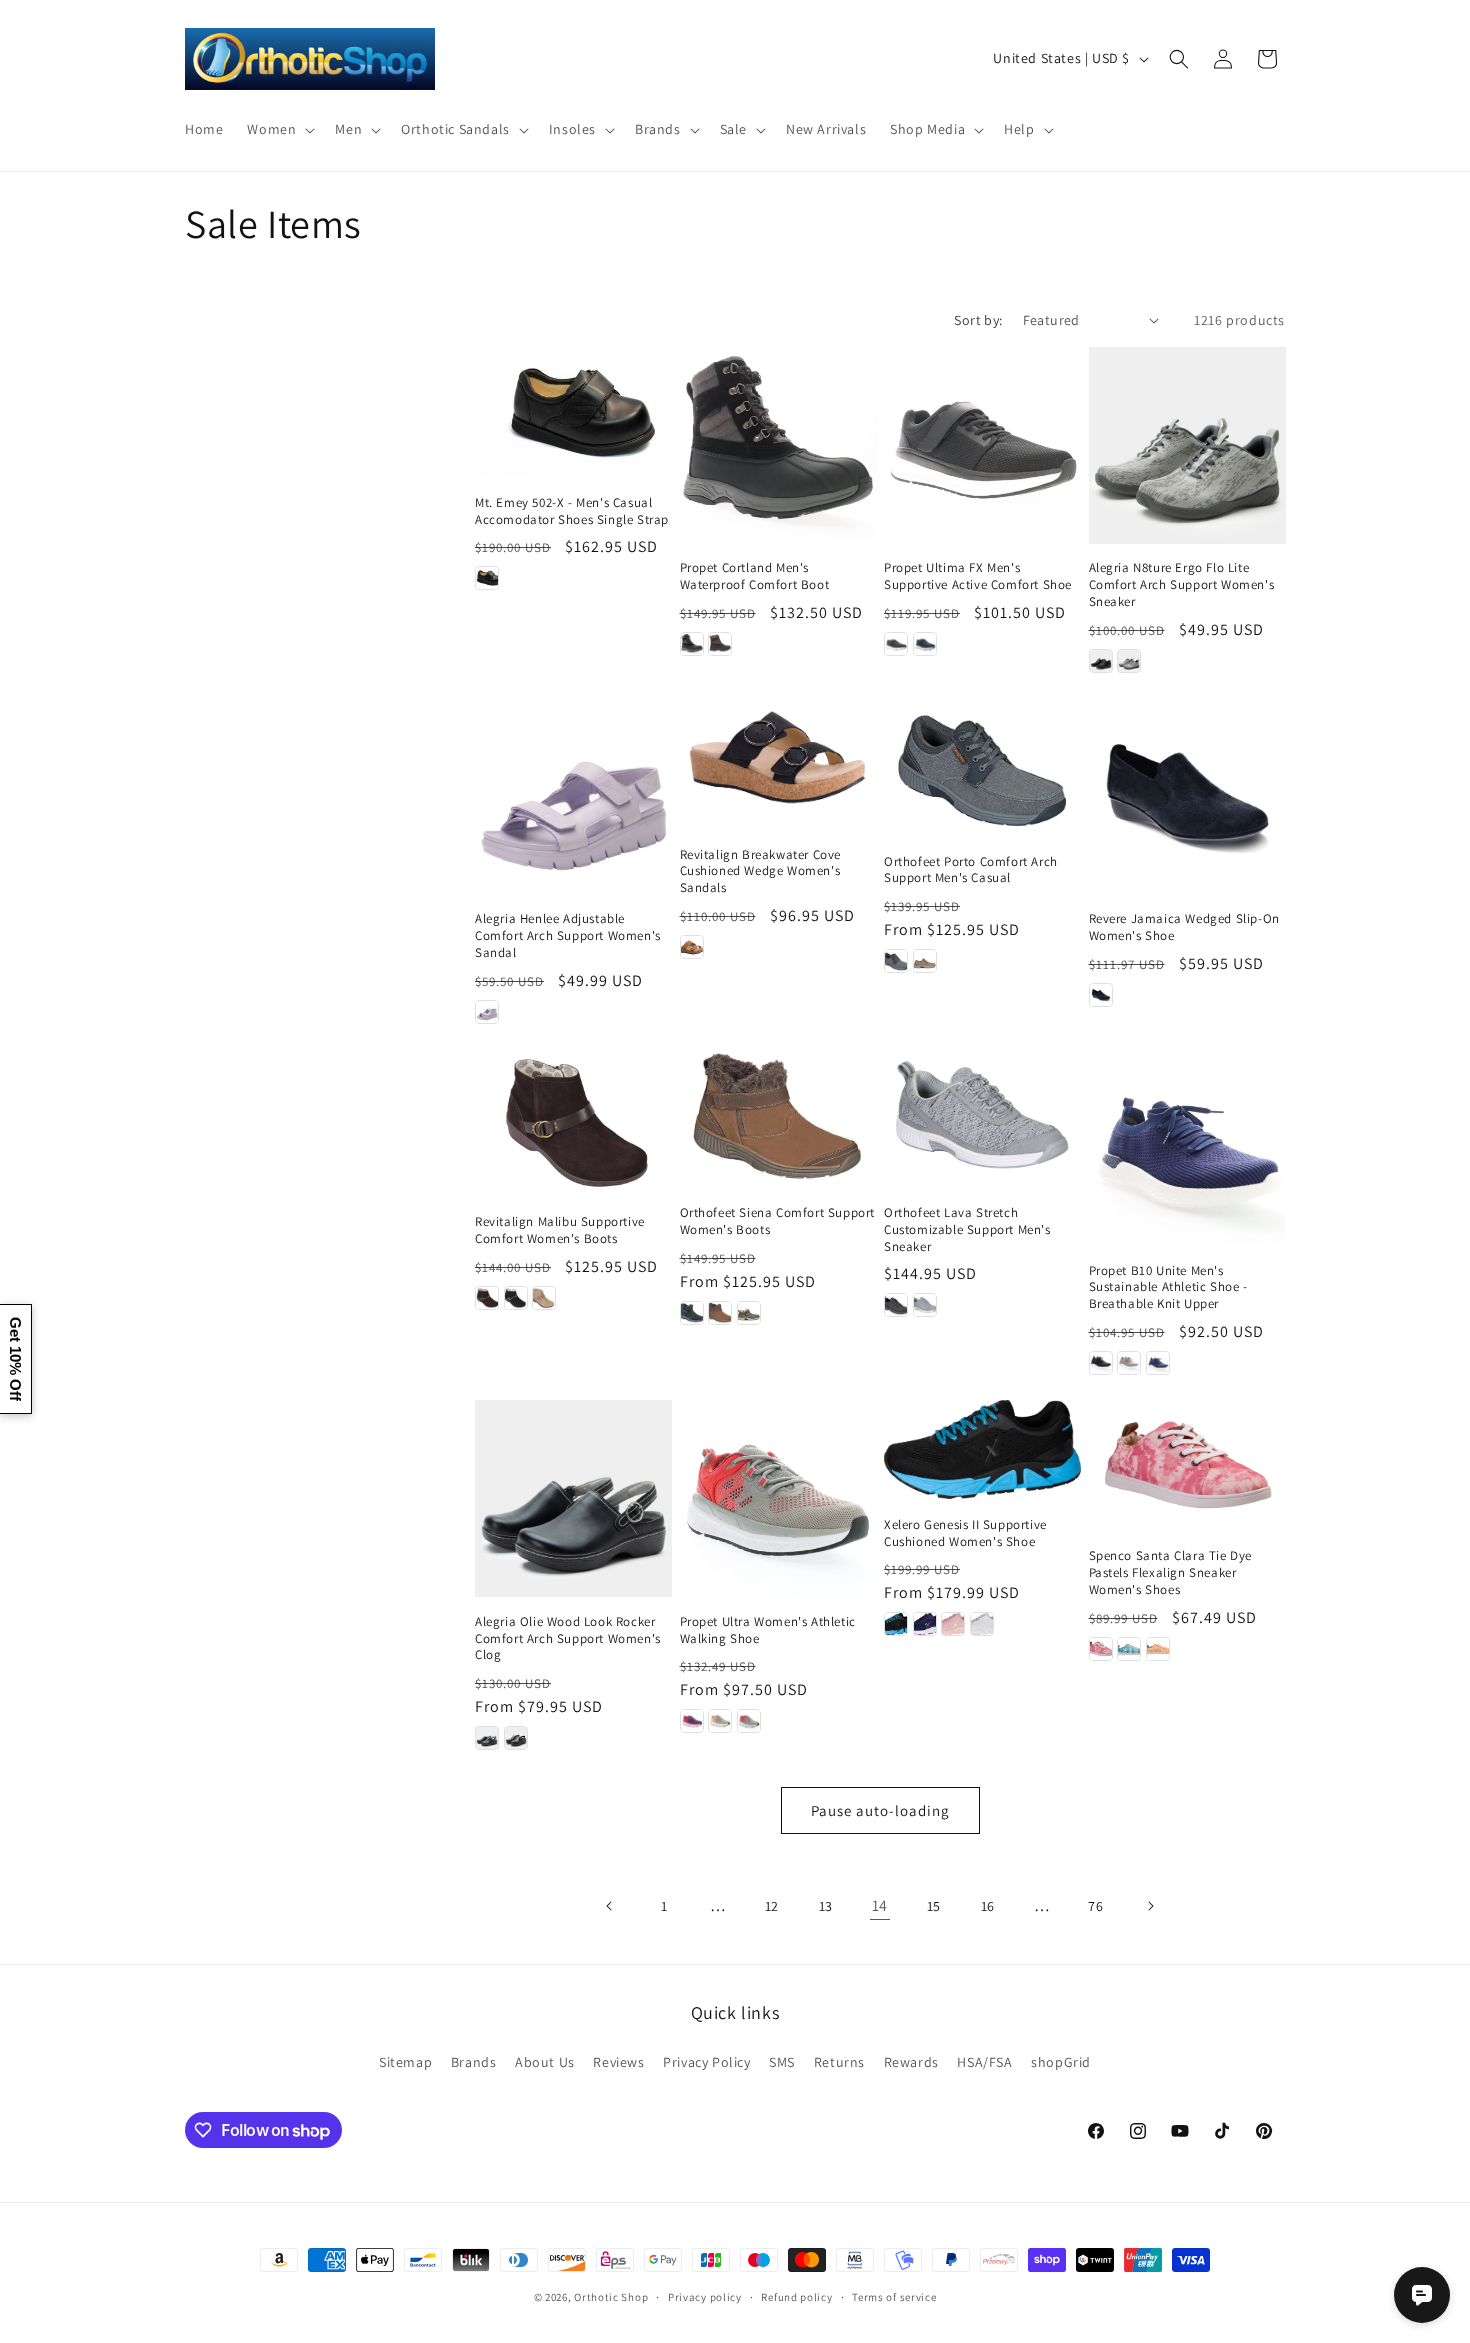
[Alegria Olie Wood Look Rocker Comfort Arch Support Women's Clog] (573, 1498)
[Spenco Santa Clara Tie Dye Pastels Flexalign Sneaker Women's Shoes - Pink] (1101, 1649)
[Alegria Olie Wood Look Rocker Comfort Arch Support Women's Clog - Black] (487, 1738)
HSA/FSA (984, 2062)
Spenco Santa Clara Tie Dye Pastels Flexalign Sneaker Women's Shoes (1171, 1573)
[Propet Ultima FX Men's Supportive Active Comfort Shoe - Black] (896, 644)
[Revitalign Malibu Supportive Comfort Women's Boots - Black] (516, 1298)
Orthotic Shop (611, 2297)
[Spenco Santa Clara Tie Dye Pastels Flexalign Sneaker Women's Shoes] (1187, 1465)
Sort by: (978, 320)
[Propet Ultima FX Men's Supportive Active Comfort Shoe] (982, 445)
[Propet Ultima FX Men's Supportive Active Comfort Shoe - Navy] (925, 644)
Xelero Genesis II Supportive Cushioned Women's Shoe (965, 1533)
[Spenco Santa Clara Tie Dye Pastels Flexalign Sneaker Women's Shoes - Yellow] (1158, 1649)
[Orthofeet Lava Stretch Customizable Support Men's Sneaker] (982, 1118)
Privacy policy (705, 2297)
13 (826, 1906)
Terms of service (894, 2297)
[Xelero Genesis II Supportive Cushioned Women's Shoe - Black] (896, 1624)
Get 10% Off (15, 1359)
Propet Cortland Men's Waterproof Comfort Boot (755, 576)
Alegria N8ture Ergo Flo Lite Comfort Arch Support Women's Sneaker (1182, 585)
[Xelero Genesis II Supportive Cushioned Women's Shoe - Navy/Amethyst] (925, 1624)
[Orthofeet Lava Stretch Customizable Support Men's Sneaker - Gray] (925, 1305)
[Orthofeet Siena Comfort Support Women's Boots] (778, 1118)
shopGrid (1061, 2062)
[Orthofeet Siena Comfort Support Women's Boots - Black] (692, 1313)
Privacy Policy (706, 2062)
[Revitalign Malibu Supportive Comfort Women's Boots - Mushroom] (544, 1298)
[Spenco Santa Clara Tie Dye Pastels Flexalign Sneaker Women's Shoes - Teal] (1129, 1649)
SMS (782, 2062)
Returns (839, 2062)
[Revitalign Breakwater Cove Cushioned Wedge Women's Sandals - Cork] (692, 947)
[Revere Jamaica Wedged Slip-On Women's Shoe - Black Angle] (1101, 995)
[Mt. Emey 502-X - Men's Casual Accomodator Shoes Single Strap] (573, 412)
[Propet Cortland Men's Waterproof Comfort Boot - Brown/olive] (720, 644)
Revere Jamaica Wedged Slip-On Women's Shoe (1184, 927)
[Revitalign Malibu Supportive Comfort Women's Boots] (573, 1123)
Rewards (911, 2062)
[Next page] (1150, 1906)
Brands (474, 2062)
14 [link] (880, 1905)
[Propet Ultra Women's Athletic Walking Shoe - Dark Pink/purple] (692, 1721)
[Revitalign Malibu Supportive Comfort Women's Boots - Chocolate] (487, 1298)
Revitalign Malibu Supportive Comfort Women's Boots (560, 1230)
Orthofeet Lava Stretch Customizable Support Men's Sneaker (967, 1230)
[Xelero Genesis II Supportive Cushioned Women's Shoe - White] (982, 1624)
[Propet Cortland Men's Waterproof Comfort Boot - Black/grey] (692, 644)
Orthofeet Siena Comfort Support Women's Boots (778, 1221)
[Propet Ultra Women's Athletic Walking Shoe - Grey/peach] (720, 1721)
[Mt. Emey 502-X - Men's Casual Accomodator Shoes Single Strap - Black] (487, 578)
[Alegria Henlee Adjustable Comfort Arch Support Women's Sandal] (573, 796)
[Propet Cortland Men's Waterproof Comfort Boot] (778, 445)
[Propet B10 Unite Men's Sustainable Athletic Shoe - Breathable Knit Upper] (1187, 1147)
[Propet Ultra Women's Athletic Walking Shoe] (778, 1498)
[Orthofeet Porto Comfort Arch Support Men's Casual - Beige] (925, 961)
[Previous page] (610, 1906)
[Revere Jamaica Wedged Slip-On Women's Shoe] (1187, 796)
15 (934, 1906)
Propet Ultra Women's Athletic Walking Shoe (768, 1630)
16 (988, 1906)
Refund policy (796, 2297)
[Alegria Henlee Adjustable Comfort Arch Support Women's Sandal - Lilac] (487, 1012)
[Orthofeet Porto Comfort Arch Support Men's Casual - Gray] (896, 961)
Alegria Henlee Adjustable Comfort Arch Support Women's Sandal (568, 936)
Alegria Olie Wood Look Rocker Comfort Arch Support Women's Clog (568, 1639)
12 (772, 1906)
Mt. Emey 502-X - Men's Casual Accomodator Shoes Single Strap (572, 511)
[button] (279, 129)
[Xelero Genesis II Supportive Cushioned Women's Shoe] (982, 1449)
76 (1095, 1906)
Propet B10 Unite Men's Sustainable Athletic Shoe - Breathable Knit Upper (1168, 1288)
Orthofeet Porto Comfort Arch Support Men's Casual (971, 870)
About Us (545, 2062)
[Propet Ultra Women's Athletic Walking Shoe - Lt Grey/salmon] (749, 1721)
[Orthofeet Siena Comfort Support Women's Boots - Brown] (720, 1313)
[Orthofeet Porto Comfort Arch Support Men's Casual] (982, 767)
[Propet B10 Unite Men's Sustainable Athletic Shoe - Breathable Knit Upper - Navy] (1158, 1363)
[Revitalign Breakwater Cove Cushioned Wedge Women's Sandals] (778, 764)
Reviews (618, 2062)
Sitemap (405, 2062)
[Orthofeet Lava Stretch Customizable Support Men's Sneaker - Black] (896, 1305)
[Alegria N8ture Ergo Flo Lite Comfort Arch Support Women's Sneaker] (1187, 445)
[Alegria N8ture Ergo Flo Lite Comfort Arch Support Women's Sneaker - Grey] (1129, 661)
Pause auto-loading (880, 1810)
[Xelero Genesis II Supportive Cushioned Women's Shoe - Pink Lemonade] (953, 1624)
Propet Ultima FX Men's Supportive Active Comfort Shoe (978, 576)
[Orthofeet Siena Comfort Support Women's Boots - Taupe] (749, 1313)
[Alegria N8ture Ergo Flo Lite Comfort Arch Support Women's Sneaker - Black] (1101, 661)
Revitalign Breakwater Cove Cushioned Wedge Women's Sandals (761, 872)
